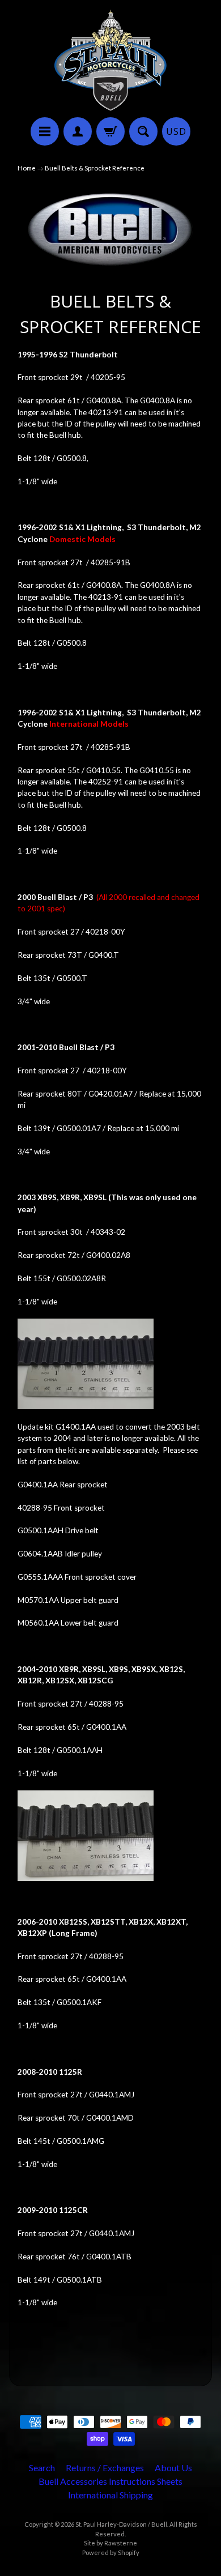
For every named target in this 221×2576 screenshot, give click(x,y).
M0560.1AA (38, 1623)
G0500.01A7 (79, 1128)
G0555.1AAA (40, 1577)
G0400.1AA (38, 1485)
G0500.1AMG (80, 2141)
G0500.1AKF (79, 2002)
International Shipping (110, 2495)
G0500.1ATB (79, 2280)
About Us (173, 2468)
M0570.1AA (38, 1600)
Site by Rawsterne (110, 2543)
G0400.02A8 (108, 1255)
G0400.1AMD (110, 2118)
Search (42, 2468)
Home (27, 168)
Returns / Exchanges (105, 2468)
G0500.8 (72, 643)
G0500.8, (73, 458)
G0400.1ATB (109, 2257)
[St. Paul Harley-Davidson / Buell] (110, 60)
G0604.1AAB (40, 1554)
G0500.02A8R (81, 1278)
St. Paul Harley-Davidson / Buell (121, 2524)
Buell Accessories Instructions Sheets (110, 2481)
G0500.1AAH (41, 1530)
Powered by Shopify (111, 2552)
